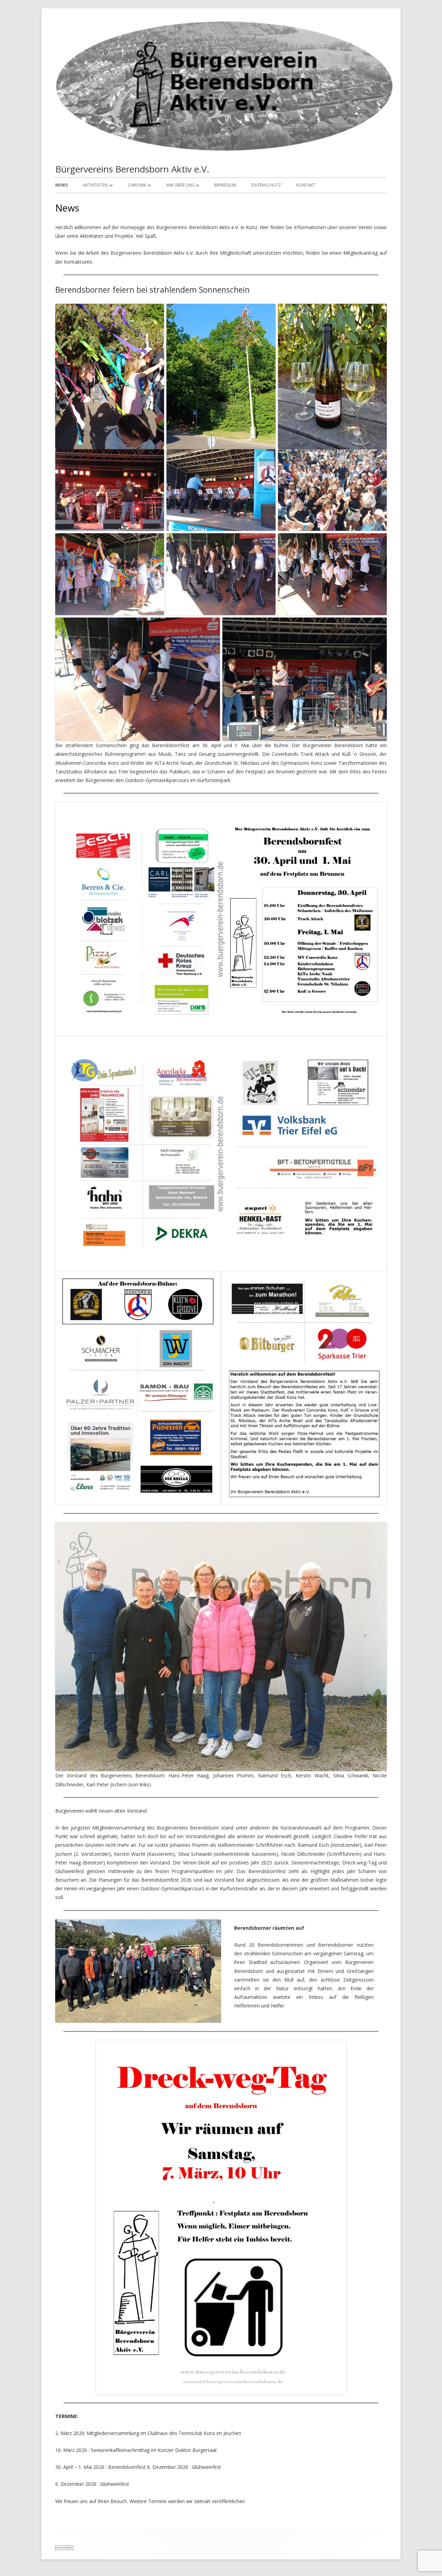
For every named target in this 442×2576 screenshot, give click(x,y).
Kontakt (306, 185)
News (61, 185)
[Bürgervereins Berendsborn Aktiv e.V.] (224, 150)
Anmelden (64, 2547)
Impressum (225, 185)
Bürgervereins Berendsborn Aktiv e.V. (132, 169)
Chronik (137, 185)
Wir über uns (180, 185)
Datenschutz (266, 185)
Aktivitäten (95, 185)
